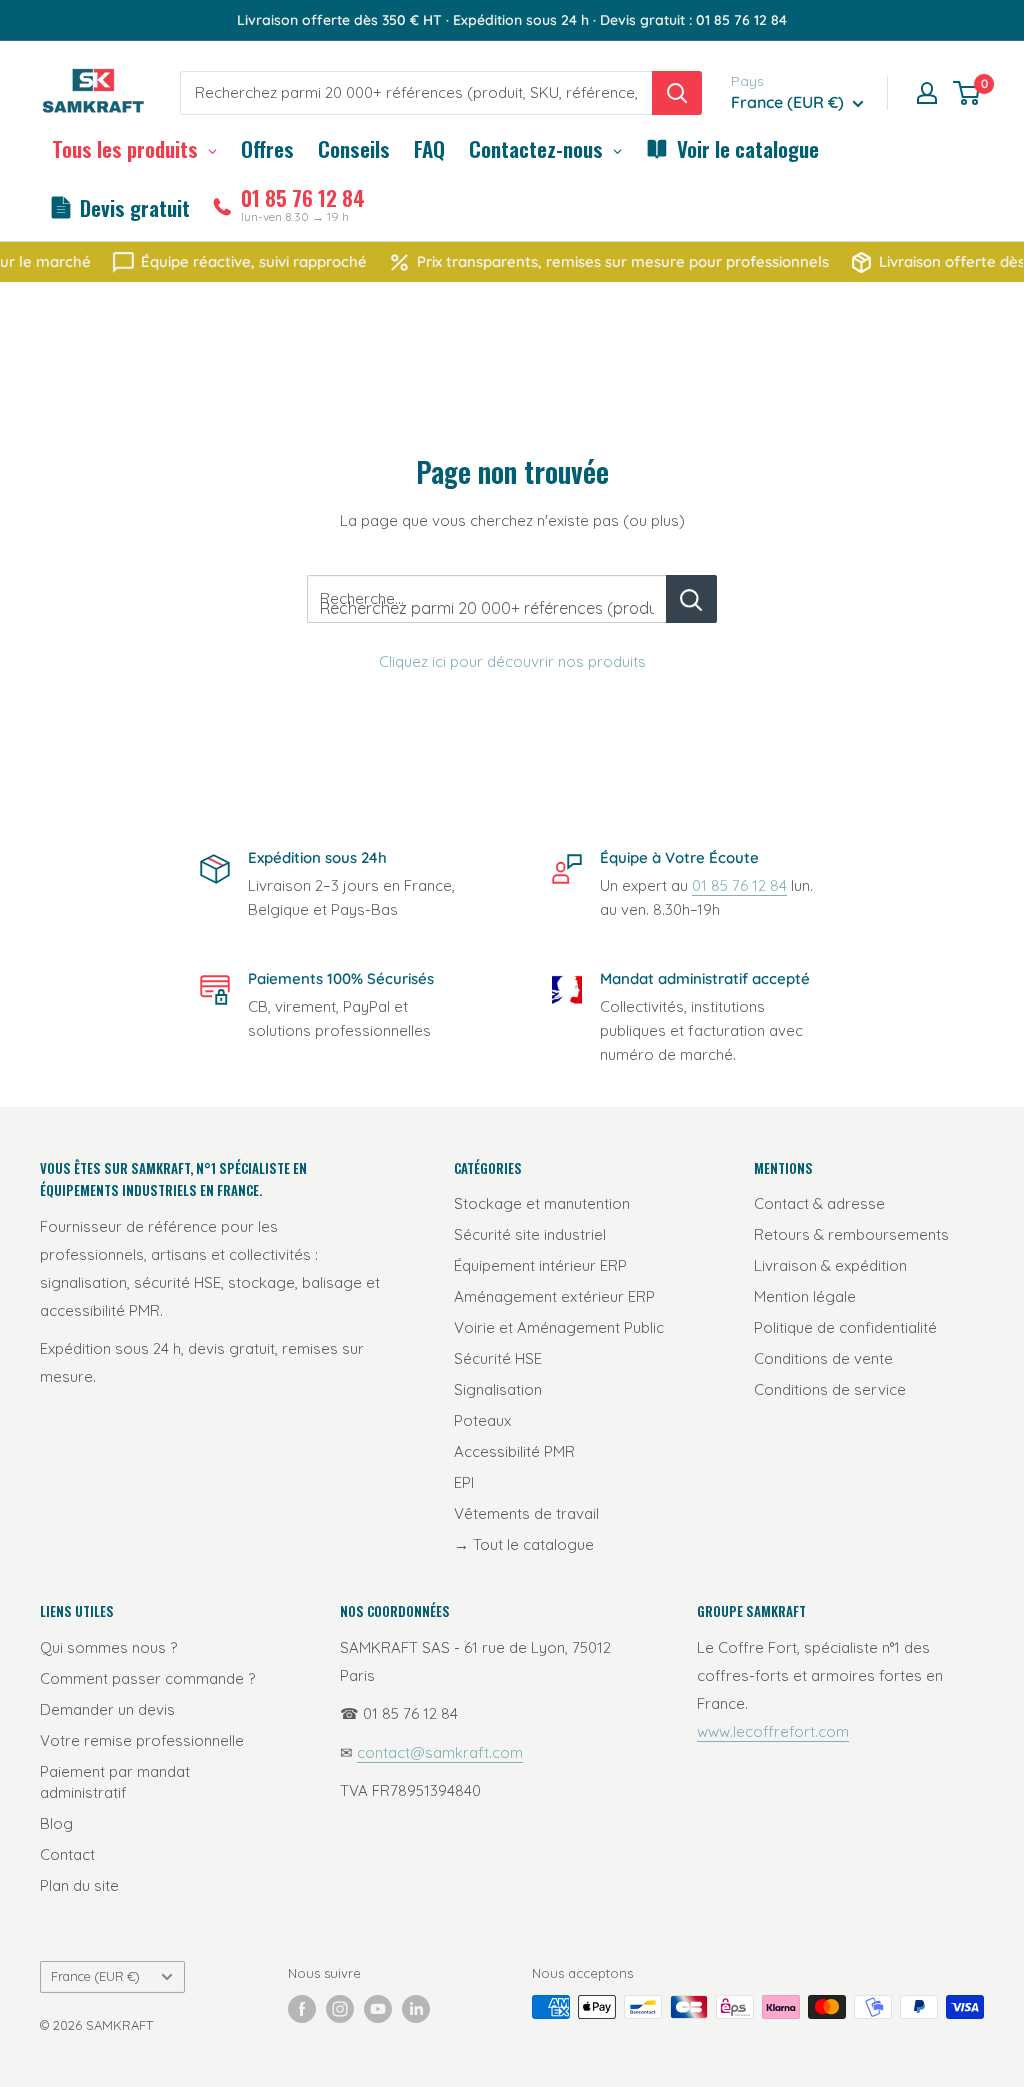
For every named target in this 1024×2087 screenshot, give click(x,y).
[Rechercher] (677, 93)
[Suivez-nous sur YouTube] (378, 2009)
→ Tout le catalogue (524, 1544)
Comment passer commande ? (147, 1678)
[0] (967, 93)
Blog (56, 1823)
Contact (67, 1854)
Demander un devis (107, 1709)
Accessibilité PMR (514, 1451)
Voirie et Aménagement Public (559, 1327)
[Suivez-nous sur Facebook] (302, 2009)
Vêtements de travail (526, 1513)
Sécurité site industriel (530, 1234)
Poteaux (482, 1420)
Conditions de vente (823, 1358)
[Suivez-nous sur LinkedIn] (416, 2009)
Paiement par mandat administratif (115, 1782)
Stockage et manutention (542, 1203)
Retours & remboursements (851, 1234)
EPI (464, 1482)
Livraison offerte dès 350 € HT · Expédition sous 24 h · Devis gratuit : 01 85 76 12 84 (512, 20)
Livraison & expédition (830, 1265)
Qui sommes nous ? (108, 1647)
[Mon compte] (927, 93)
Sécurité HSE (498, 1358)
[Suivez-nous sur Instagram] (340, 2009)
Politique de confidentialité (845, 1327)
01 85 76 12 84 (739, 885)
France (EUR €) (95, 1976)
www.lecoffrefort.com (773, 1731)
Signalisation (498, 1389)
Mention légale (805, 1296)
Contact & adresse (819, 1203)
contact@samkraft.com (440, 1752)
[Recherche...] (691, 599)
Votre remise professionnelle (142, 1740)
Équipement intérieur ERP (540, 1265)
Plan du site (79, 1885)
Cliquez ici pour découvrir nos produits (512, 661)
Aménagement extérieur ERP (554, 1296)
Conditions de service (830, 1389)
